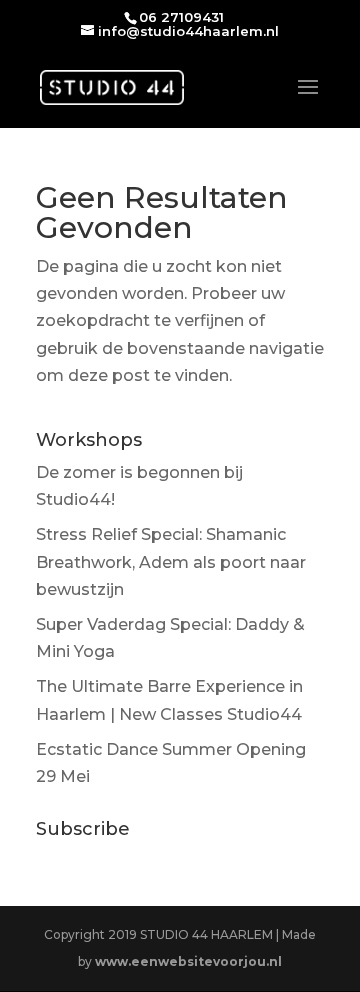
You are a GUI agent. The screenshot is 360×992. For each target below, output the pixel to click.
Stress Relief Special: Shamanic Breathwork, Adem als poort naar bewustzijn (171, 561)
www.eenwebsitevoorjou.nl (188, 961)
